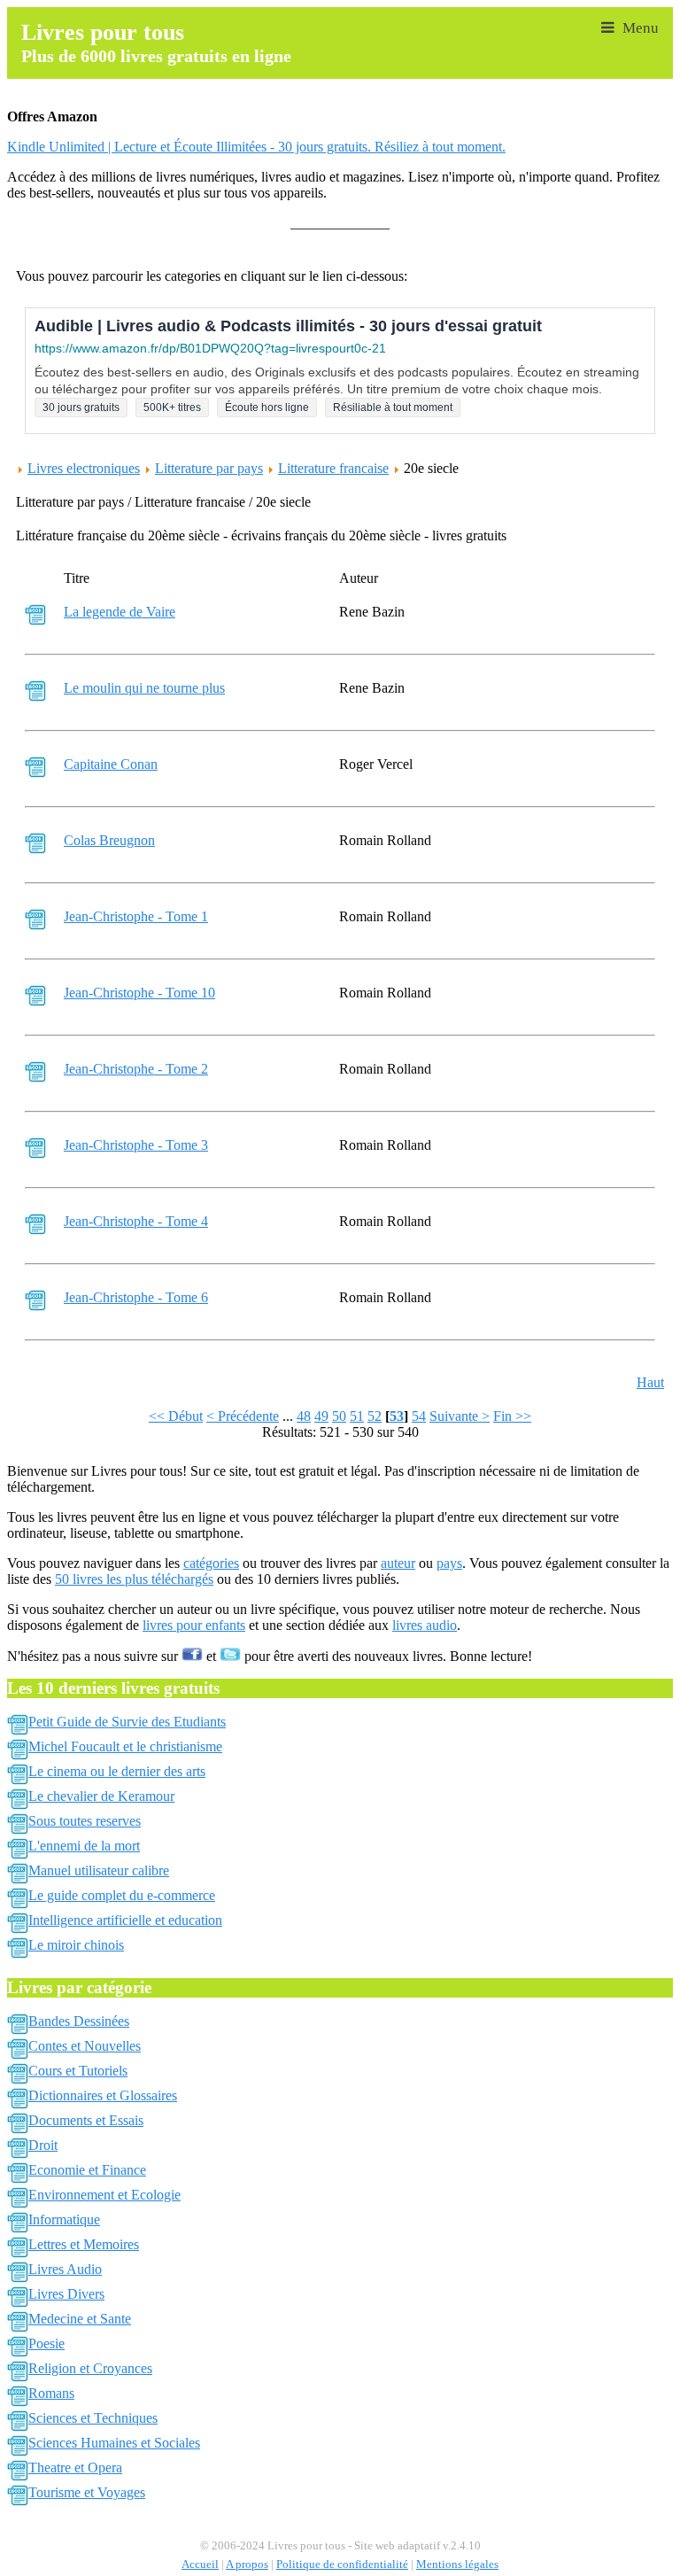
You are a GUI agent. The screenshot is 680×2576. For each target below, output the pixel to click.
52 (375, 1416)
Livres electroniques (84, 468)
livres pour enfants (194, 1625)
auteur (398, 1563)
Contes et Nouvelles (85, 2046)
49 (321, 1416)
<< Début (176, 1416)
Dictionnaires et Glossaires (103, 2095)
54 (419, 1416)
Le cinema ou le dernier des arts (117, 1771)
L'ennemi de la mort (84, 1846)
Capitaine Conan (111, 764)
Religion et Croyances (90, 2368)
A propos (247, 2564)
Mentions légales (457, 2564)
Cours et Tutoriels (78, 2071)
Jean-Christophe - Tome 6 (136, 1297)
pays (449, 1563)
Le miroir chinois (76, 1945)
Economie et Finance (87, 2170)
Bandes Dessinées (79, 2021)
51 (357, 1416)
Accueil (200, 2564)
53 (397, 1416)
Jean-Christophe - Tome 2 (136, 1069)
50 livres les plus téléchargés (134, 1579)
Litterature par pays (209, 468)
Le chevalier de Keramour (101, 1796)
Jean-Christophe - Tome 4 (136, 1221)
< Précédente (243, 1416)
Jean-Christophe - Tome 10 (139, 993)
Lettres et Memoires (84, 2244)
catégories (211, 1563)
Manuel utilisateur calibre (99, 1870)
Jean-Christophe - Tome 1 (136, 916)
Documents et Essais (86, 2120)
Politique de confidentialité (342, 2564)
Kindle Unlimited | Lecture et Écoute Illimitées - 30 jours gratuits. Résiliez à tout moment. (256, 147)
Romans (51, 2393)
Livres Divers (66, 2294)
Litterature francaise (333, 468)
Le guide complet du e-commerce (122, 1895)
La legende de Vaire (120, 612)
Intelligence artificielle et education (125, 1920)
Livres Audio (65, 2269)
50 (339, 1416)
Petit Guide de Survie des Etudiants (127, 1722)
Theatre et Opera (75, 2467)
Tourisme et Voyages (87, 2492)
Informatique (64, 2219)
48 (304, 1416)
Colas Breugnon (109, 840)
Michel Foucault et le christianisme (125, 1746)
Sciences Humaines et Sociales (114, 2443)
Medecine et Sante (80, 2319)
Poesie (46, 2343)
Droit (43, 2145)
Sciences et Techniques (93, 2418)
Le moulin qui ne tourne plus (144, 688)
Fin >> (512, 1416)
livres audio (425, 1625)
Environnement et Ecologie (104, 2195)
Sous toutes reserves (85, 1821)
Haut (650, 1382)
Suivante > (460, 1416)
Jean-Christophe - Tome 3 (136, 1145)
